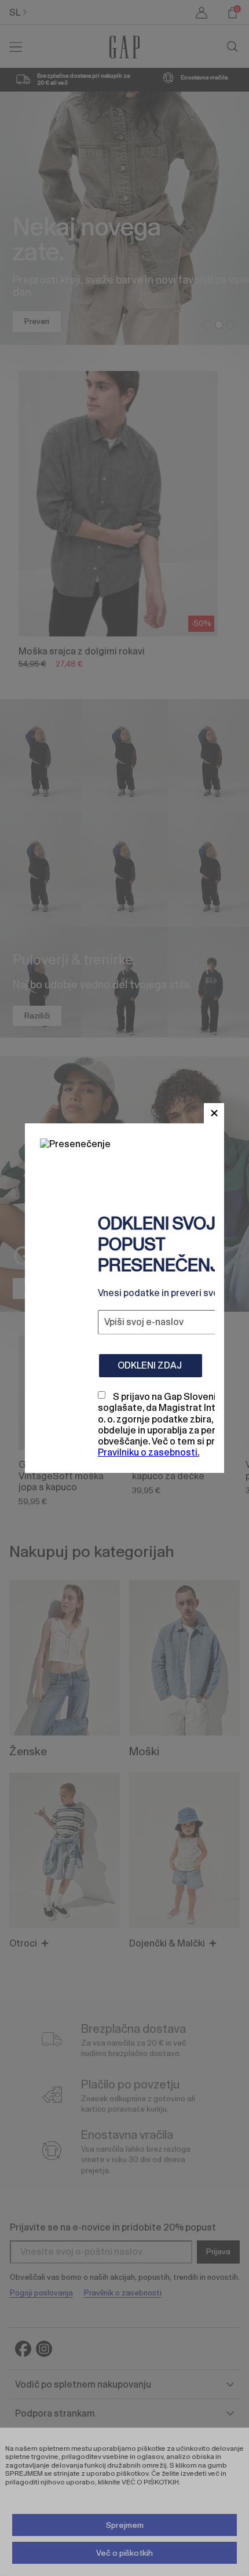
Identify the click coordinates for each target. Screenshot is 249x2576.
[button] (214, 1113)
